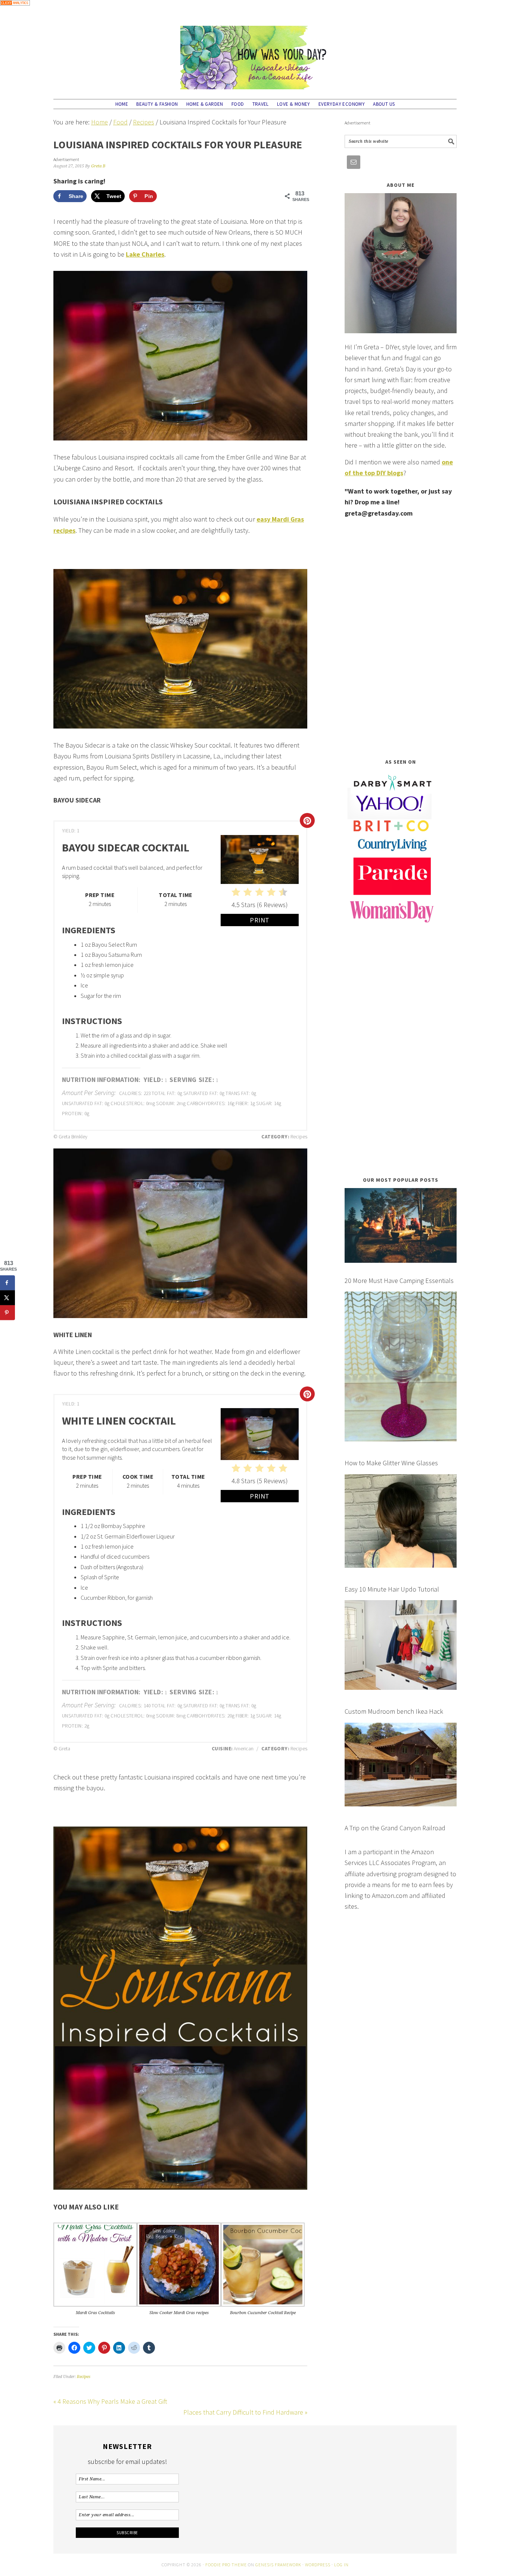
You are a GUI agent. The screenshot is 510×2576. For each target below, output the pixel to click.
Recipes (84, 2377)
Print (260, 920)
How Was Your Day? (255, 54)
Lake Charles (145, 254)
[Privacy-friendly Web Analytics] (15, 11)
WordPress (318, 2565)
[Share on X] (7, 1298)
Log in (341, 2565)
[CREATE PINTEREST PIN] (307, 820)
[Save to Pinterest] (7, 1313)
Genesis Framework (278, 2565)
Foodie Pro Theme (226, 2565)
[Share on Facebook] (7, 1283)
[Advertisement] (401, 638)
